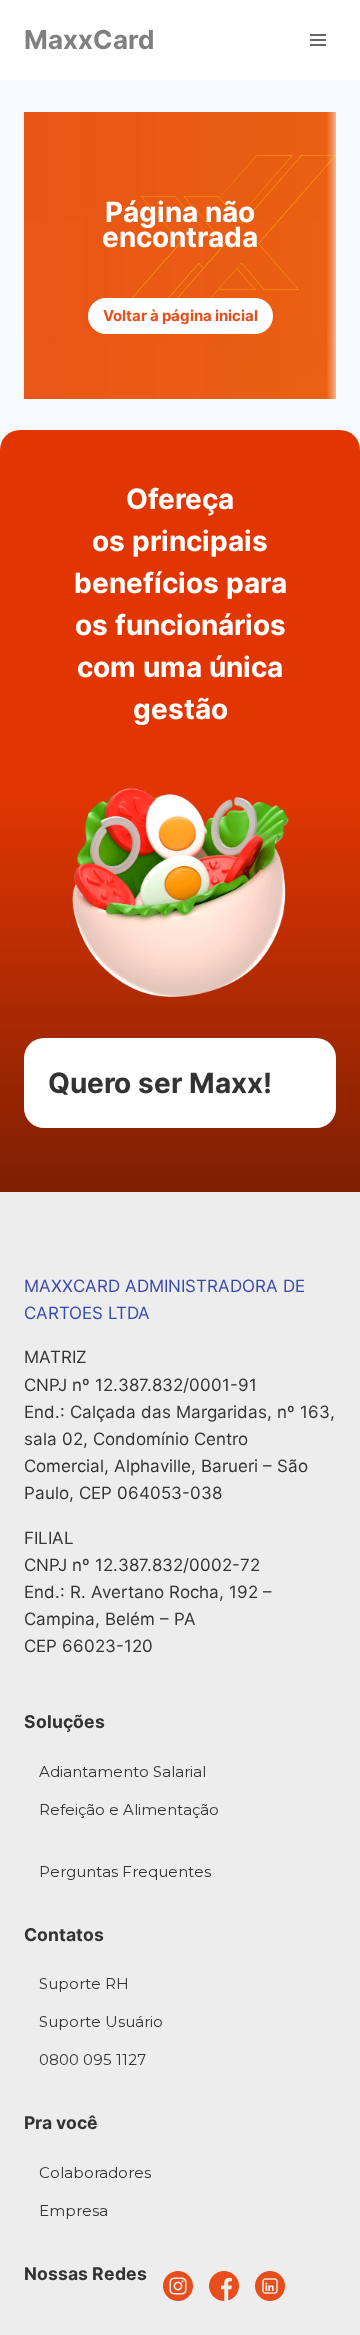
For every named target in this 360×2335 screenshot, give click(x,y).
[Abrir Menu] (317, 39)
